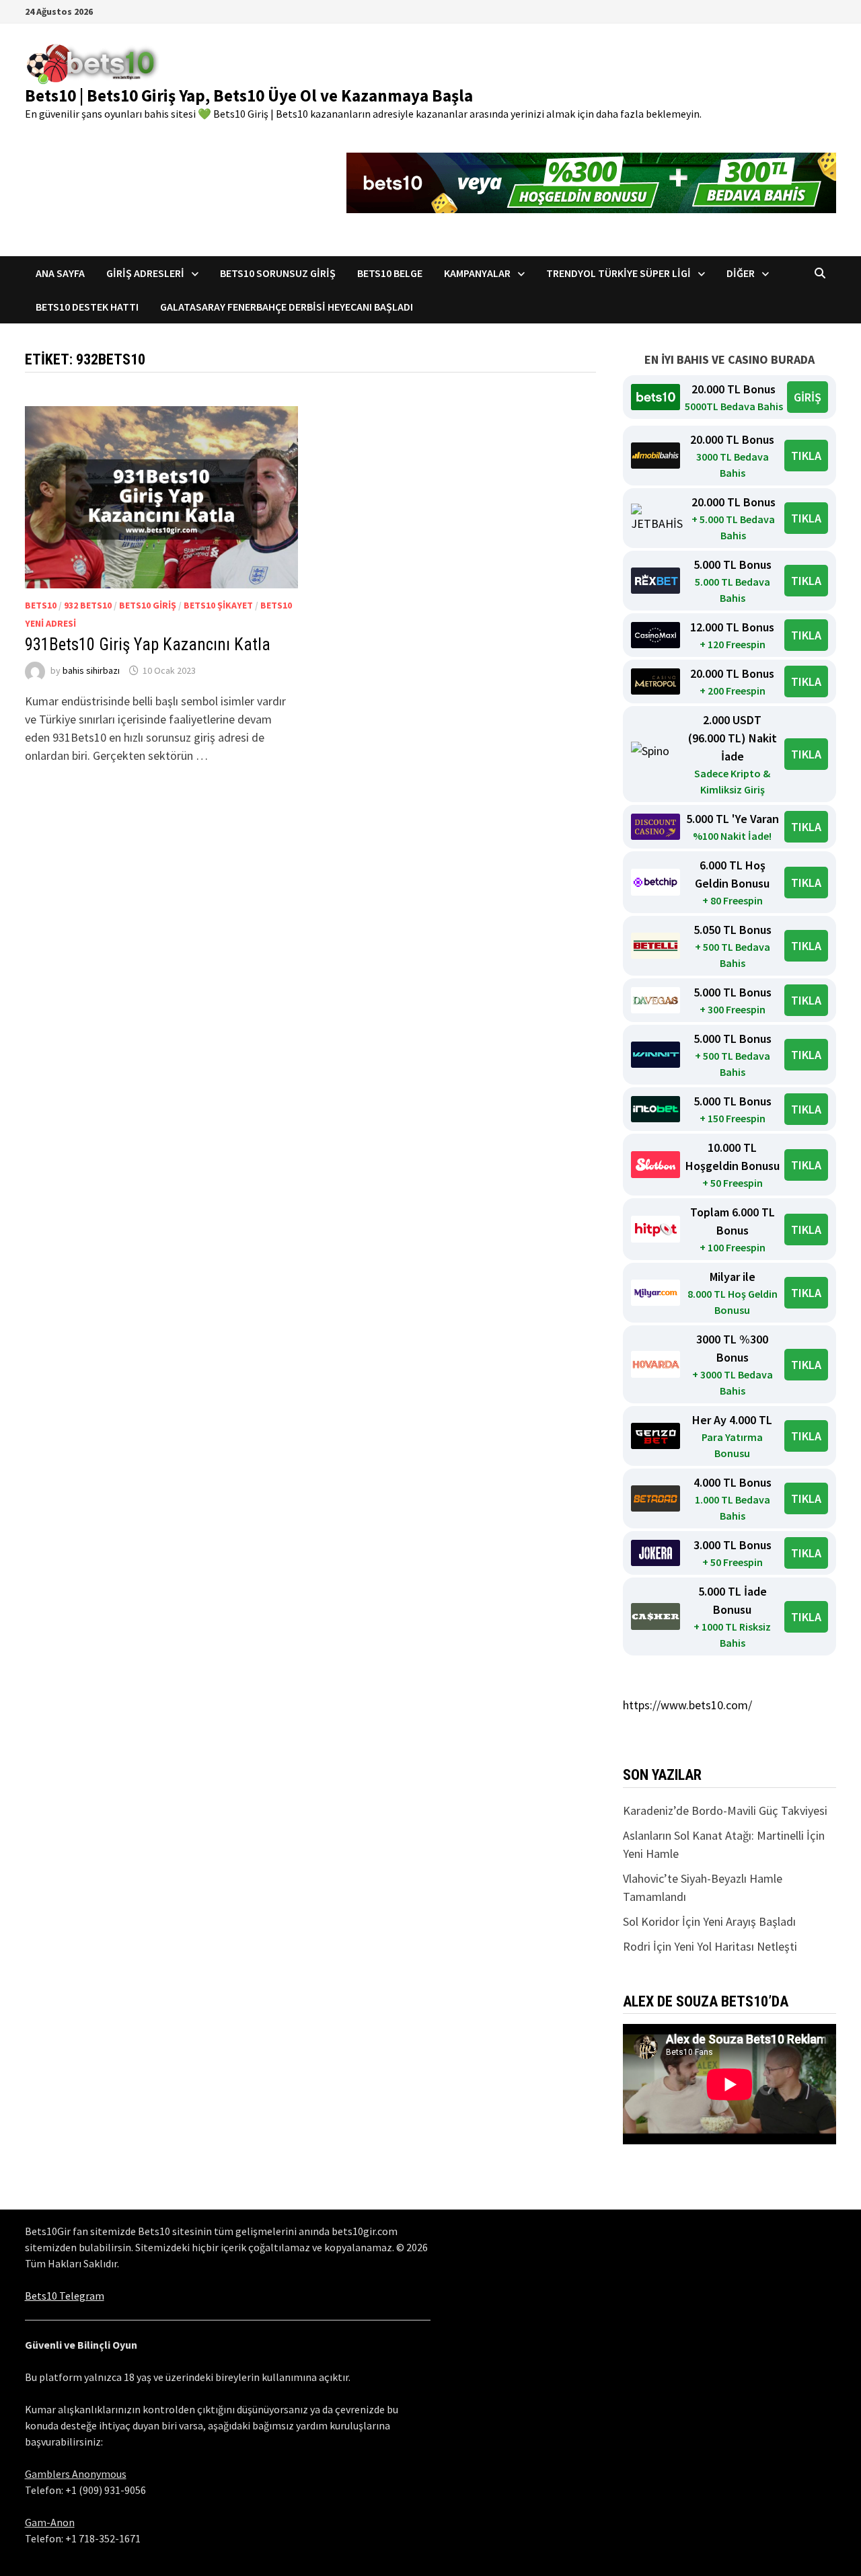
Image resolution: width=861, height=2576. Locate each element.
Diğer (741, 273)
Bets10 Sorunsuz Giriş (278, 273)
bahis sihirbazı (91, 670)
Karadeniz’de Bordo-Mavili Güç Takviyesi (725, 1810)
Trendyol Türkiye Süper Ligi (619, 273)
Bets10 (41, 605)
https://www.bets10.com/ (687, 1705)
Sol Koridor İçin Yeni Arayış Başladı (709, 1921)
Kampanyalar (477, 273)
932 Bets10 (88, 605)
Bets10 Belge (390, 273)
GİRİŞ (808, 397)
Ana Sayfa (60, 273)
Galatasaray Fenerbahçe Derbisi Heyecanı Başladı (287, 307)
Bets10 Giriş (148, 605)
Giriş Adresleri (145, 273)
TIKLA (806, 456)
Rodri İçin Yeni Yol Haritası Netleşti (710, 1946)
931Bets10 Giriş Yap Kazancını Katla (148, 645)
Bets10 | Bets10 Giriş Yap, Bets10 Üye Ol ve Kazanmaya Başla (249, 95)
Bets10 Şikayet (218, 605)
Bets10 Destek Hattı (87, 307)
